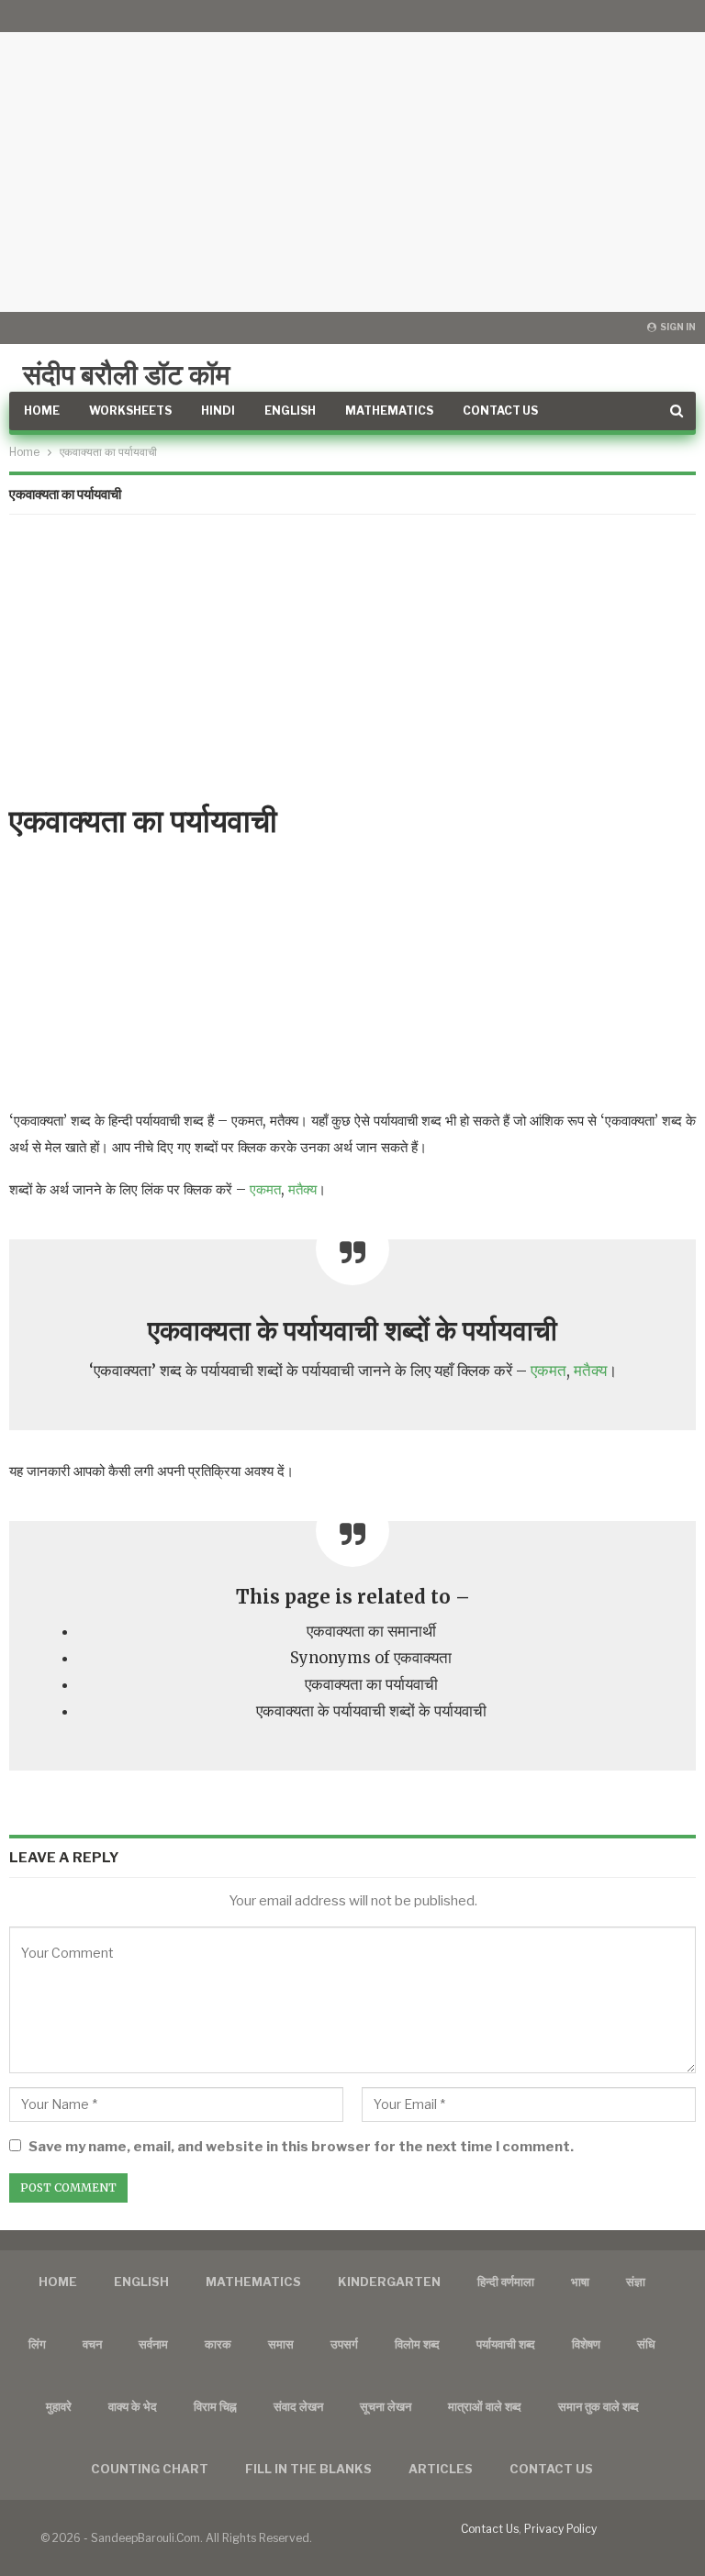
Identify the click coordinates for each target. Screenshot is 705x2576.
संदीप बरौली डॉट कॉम (127, 374)
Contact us (551, 2469)
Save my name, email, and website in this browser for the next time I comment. (301, 2147)
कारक (218, 2344)
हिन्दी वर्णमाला (506, 2282)
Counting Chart (150, 2469)
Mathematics (389, 411)
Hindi (218, 411)
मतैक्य (302, 1189)
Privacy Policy (560, 2529)
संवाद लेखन (298, 2406)
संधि (646, 2344)
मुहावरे (59, 2406)
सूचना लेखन (386, 2406)
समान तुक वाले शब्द (599, 2406)
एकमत (265, 1189)
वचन (92, 2344)
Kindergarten (389, 2282)
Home (42, 411)
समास (281, 2344)
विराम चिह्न (215, 2406)
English (290, 411)
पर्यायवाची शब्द (506, 2344)
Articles (441, 2469)
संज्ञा (636, 2282)
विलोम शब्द (417, 2344)
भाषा (580, 2282)
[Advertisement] (352, 156)
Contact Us (500, 411)
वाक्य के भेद (133, 2406)
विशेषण (586, 2344)
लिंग (37, 2344)
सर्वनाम (153, 2344)
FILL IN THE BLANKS (308, 2469)
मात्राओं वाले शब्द (485, 2406)
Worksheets (130, 411)
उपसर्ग (344, 2344)
